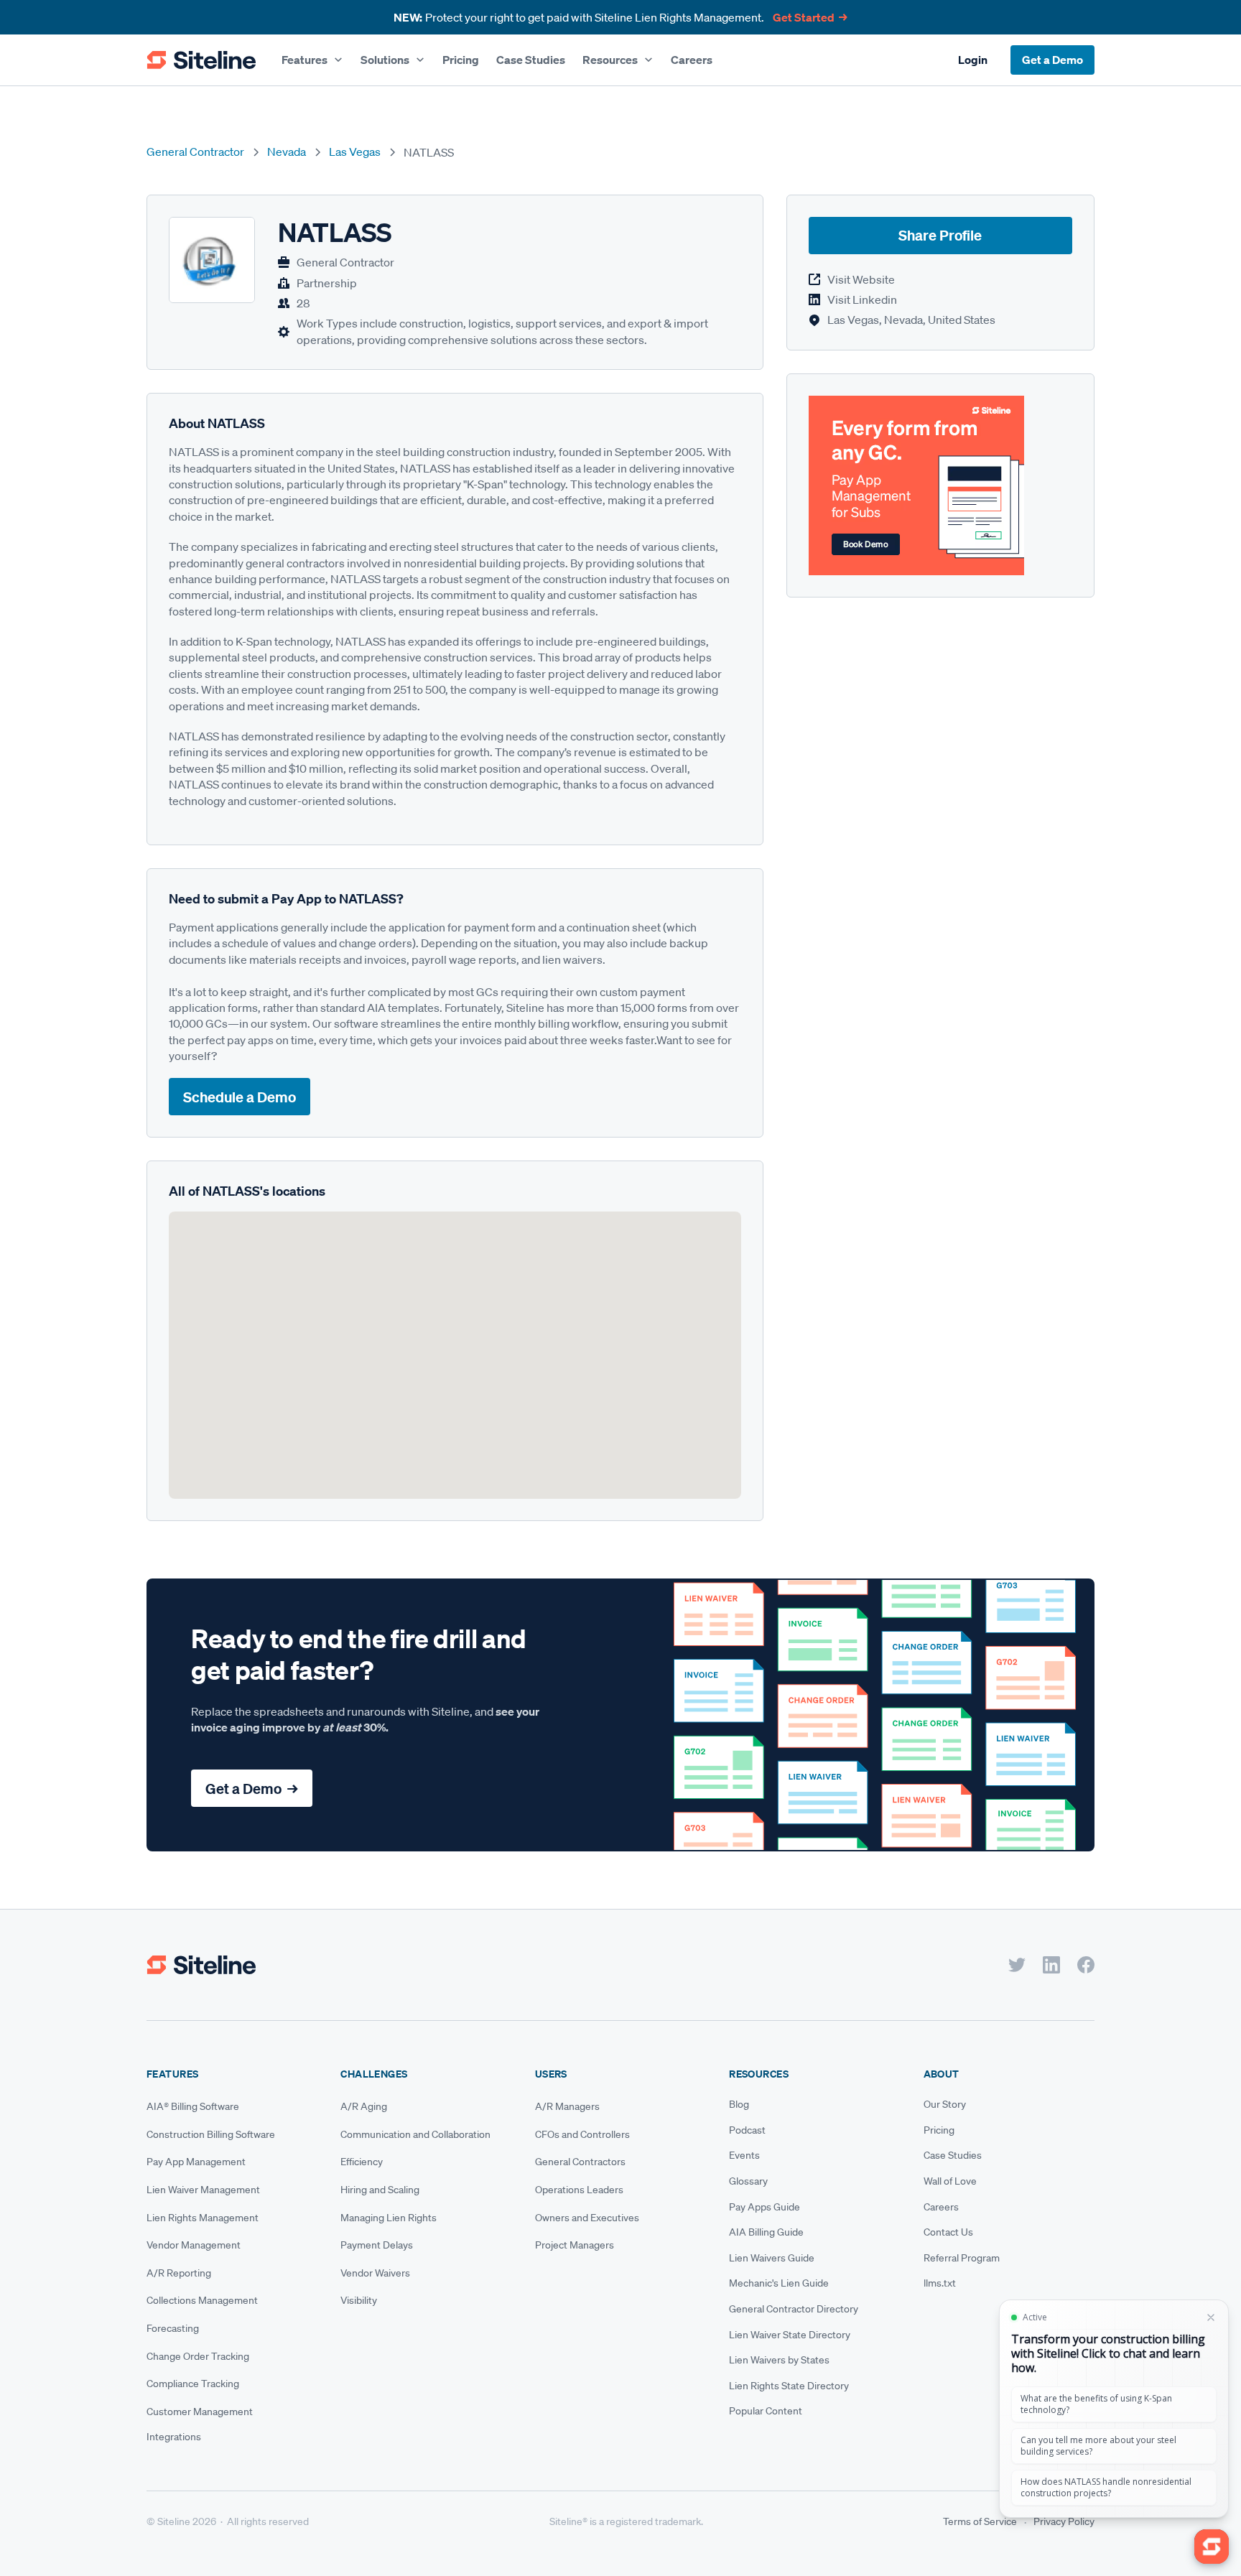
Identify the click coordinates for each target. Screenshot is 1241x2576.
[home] (201, 60)
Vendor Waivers (375, 2273)
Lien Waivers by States (779, 2360)
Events (744, 2155)
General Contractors (580, 2162)
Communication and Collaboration (415, 2134)
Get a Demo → (252, 1789)
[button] (312, 60)
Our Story (945, 2104)
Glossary (748, 2181)
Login (973, 60)
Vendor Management (194, 2245)
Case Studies (531, 60)
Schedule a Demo (240, 1097)
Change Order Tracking (198, 2356)
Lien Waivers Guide (772, 2258)
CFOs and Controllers (582, 2134)
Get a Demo (1052, 60)
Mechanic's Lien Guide (779, 2283)
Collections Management (202, 2300)
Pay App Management (196, 2162)
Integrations (174, 2437)
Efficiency (362, 2162)
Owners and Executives (587, 2218)
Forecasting (173, 2328)
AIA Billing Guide (766, 2232)
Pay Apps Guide (764, 2207)
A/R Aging (364, 2106)
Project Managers (575, 2245)
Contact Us (948, 2232)
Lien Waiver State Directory (790, 2335)
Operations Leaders (579, 2190)
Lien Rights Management (203, 2218)
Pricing (461, 60)
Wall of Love (950, 2181)
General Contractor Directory (794, 2309)
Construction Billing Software (211, 2134)
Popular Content (766, 2411)
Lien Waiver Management (203, 2190)
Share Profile (940, 236)
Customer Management (200, 2412)
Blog (739, 2104)
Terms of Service (980, 2521)
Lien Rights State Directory (789, 2386)
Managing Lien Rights (389, 2218)
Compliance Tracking (193, 2384)
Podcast (747, 2130)
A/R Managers (567, 2106)
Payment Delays (377, 2245)
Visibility (359, 2300)
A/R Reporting (179, 2273)
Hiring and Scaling (380, 2190)
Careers (692, 60)
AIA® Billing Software (193, 2106)
